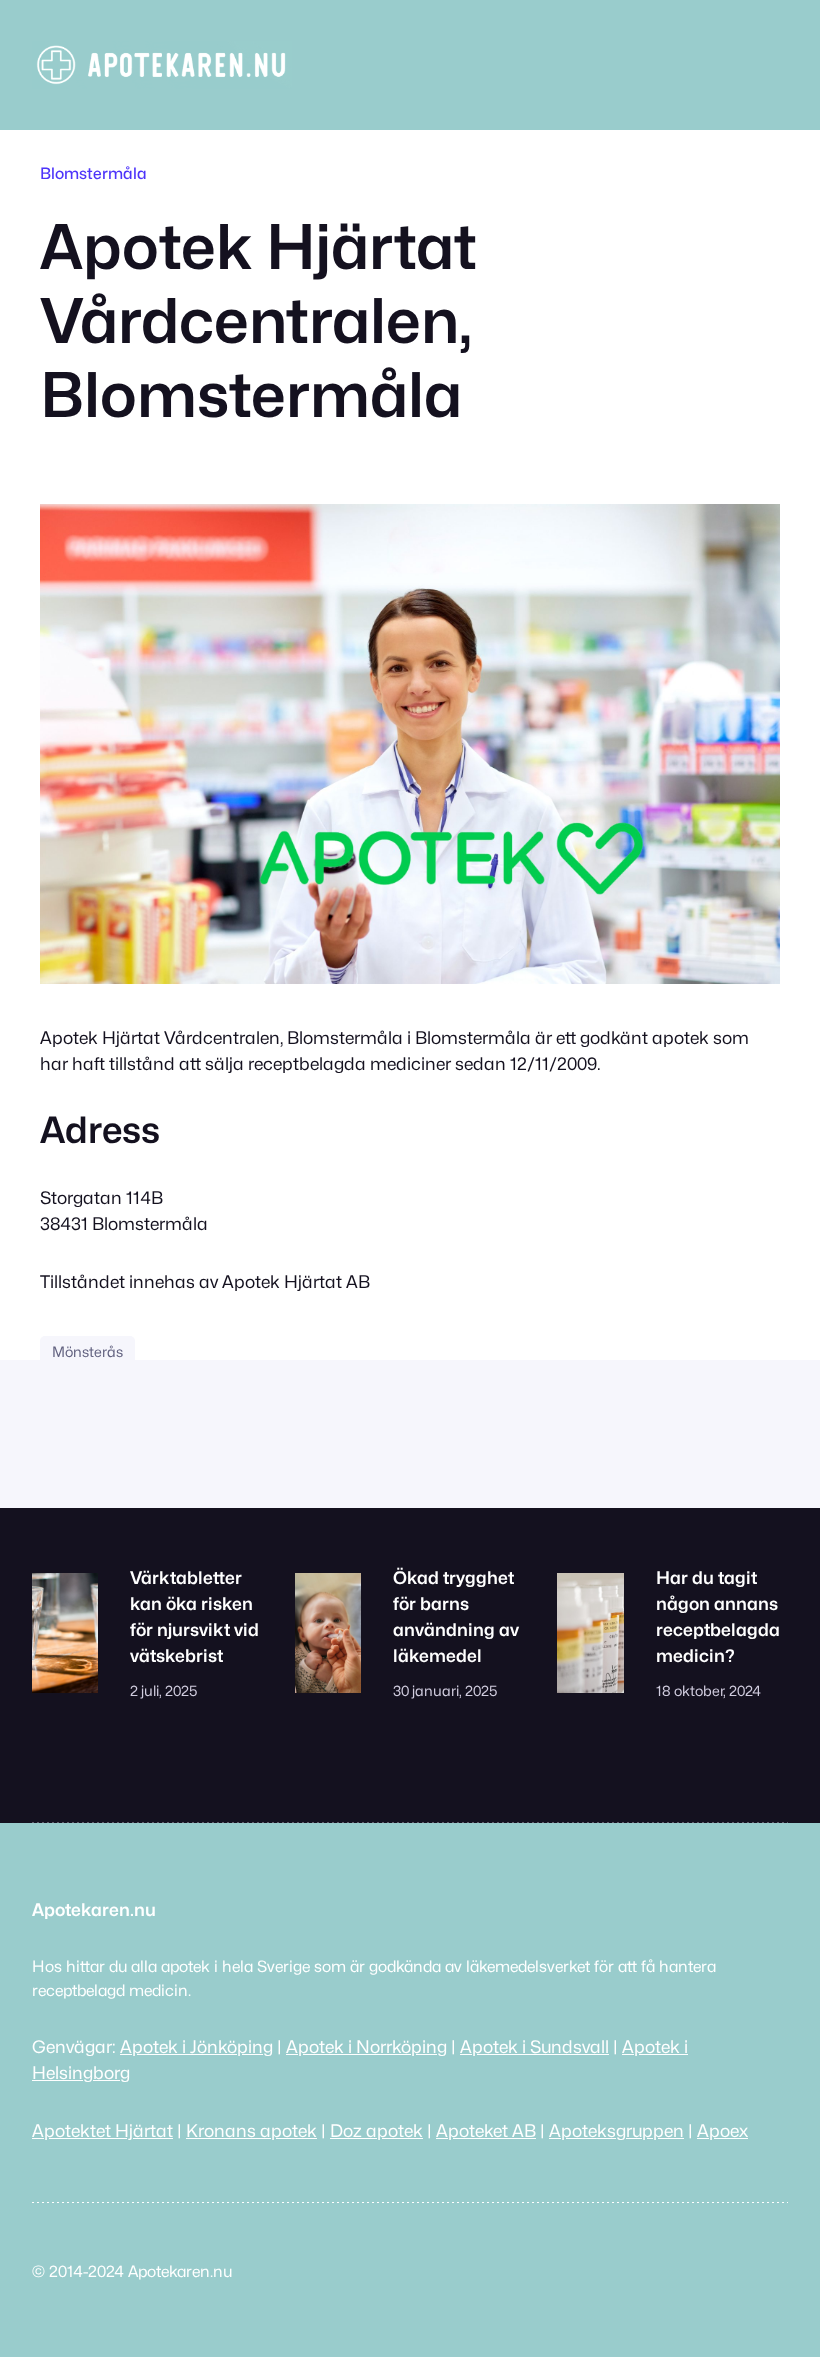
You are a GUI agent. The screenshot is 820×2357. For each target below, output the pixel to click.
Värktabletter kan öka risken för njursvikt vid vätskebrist (194, 1616)
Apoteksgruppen (616, 2130)
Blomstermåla (93, 173)
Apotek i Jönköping (196, 2046)
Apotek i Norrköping (366, 2046)
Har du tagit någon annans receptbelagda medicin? (718, 1616)
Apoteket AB (486, 2130)
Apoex (722, 2130)
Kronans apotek (251, 2130)
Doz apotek (376, 2130)
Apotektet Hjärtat (102, 2130)
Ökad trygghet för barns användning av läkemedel (456, 1616)
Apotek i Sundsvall (534, 2046)
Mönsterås (87, 1351)
